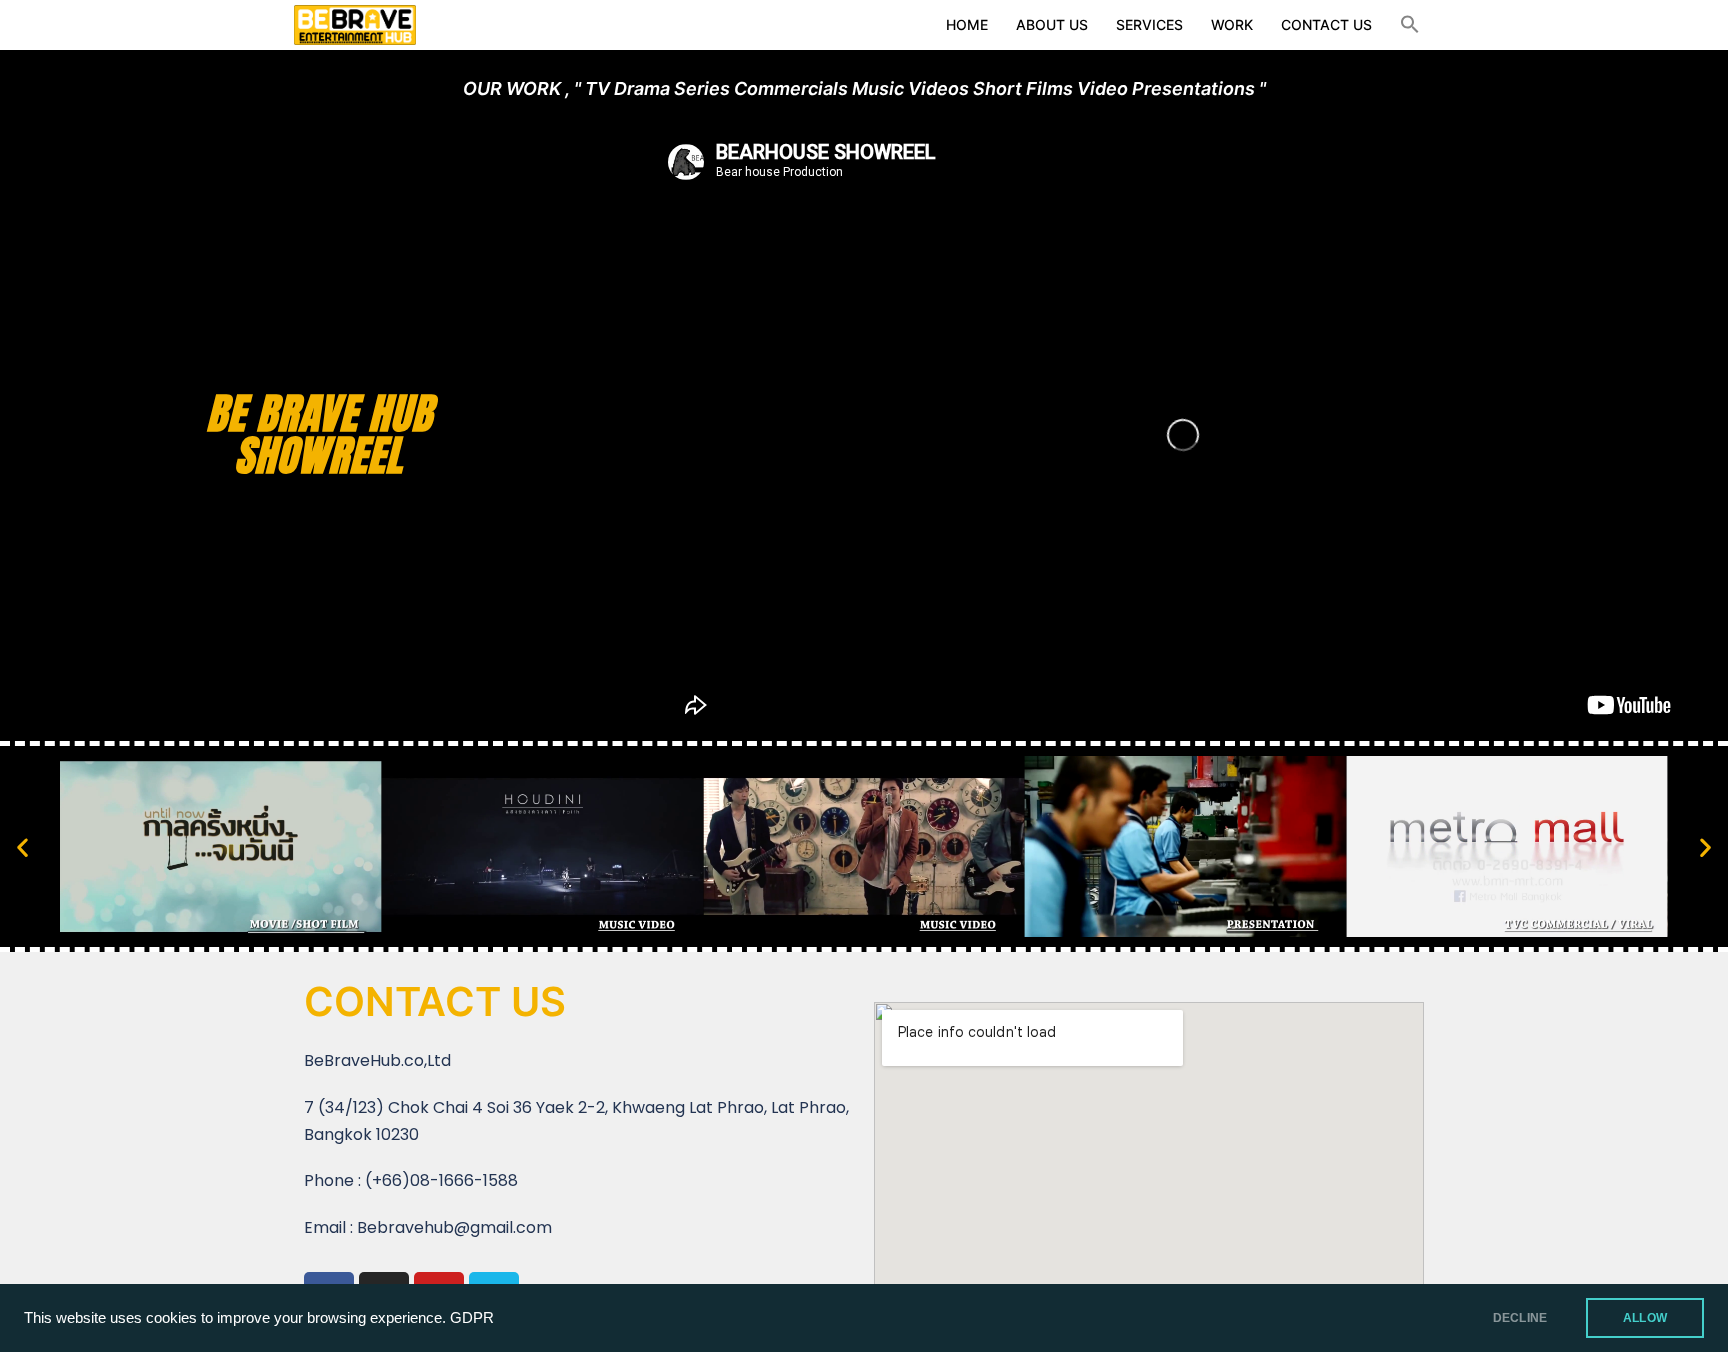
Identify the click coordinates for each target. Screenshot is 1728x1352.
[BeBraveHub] (355, 23)
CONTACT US (1326, 24)
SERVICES (1149, 24)
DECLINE (1520, 1318)
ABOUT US (1052, 24)
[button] (1410, 25)
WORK (1232, 24)
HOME (967, 24)
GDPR (472, 1318)
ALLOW (1645, 1318)
